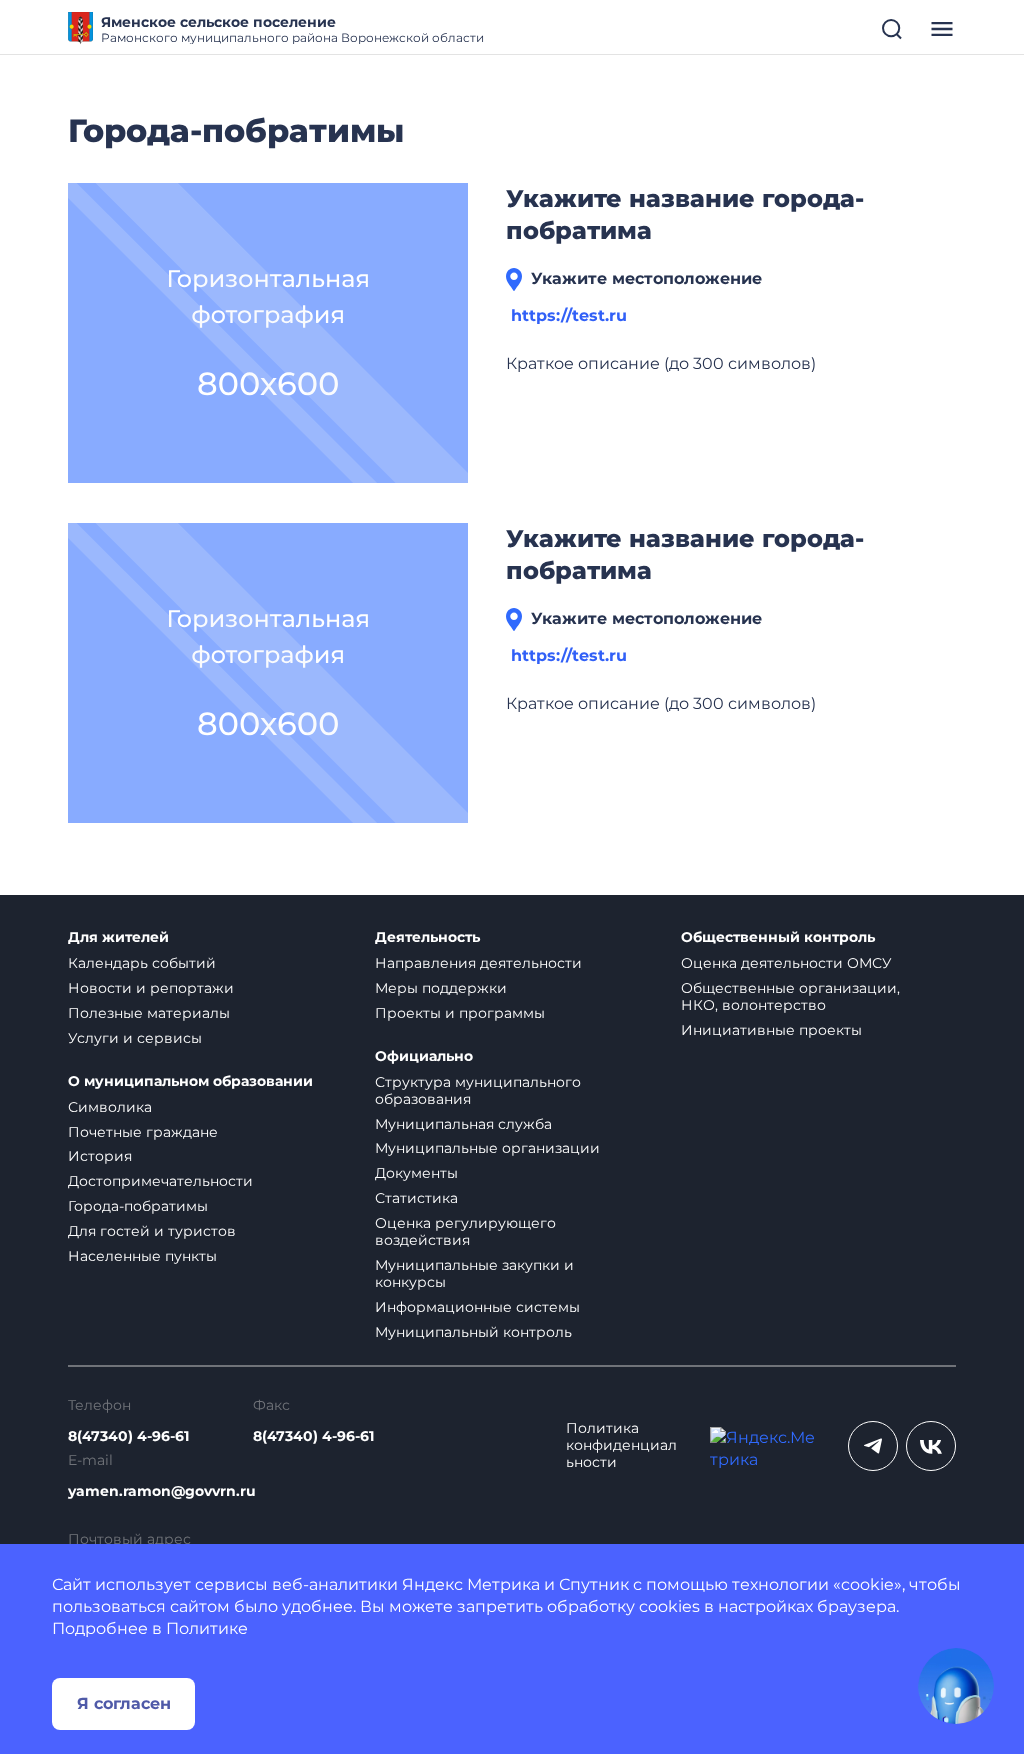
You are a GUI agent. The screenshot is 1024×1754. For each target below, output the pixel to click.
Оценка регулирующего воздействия (465, 1231)
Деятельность (427, 937)
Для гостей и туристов (152, 1231)
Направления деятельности (478, 963)
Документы (416, 1173)
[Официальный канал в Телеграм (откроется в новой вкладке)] (873, 1446)
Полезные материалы (149, 1013)
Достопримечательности (160, 1181)
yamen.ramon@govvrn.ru (162, 1491)
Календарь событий (142, 963)
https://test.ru (569, 315)
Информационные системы (477, 1307)
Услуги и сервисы (135, 1038)
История (100, 1156)
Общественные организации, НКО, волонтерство (790, 996)
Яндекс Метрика (471, 1584)
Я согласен (124, 1703)
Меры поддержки (441, 988)
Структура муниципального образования (478, 1090)
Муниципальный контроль (473, 1332)
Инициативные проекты (771, 1030)
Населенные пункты (142, 1256)
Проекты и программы (460, 1013)
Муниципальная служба (463, 1124)
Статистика (416, 1198)
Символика (110, 1107)
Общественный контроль (778, 937)
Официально (424, 1056)
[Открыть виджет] (956, 1686)
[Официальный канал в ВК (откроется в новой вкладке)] (931, 1446)
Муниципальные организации (487, 1148)
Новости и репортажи (151, 988)
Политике (207, 1628)
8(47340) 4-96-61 (128, 1436)
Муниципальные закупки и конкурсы (474, 1273)
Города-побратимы (138, 1206)
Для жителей (118, 937)
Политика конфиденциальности (621, 1445)
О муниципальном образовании (190, 1081)
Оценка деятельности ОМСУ (786, 963)
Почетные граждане (143, 1132)
